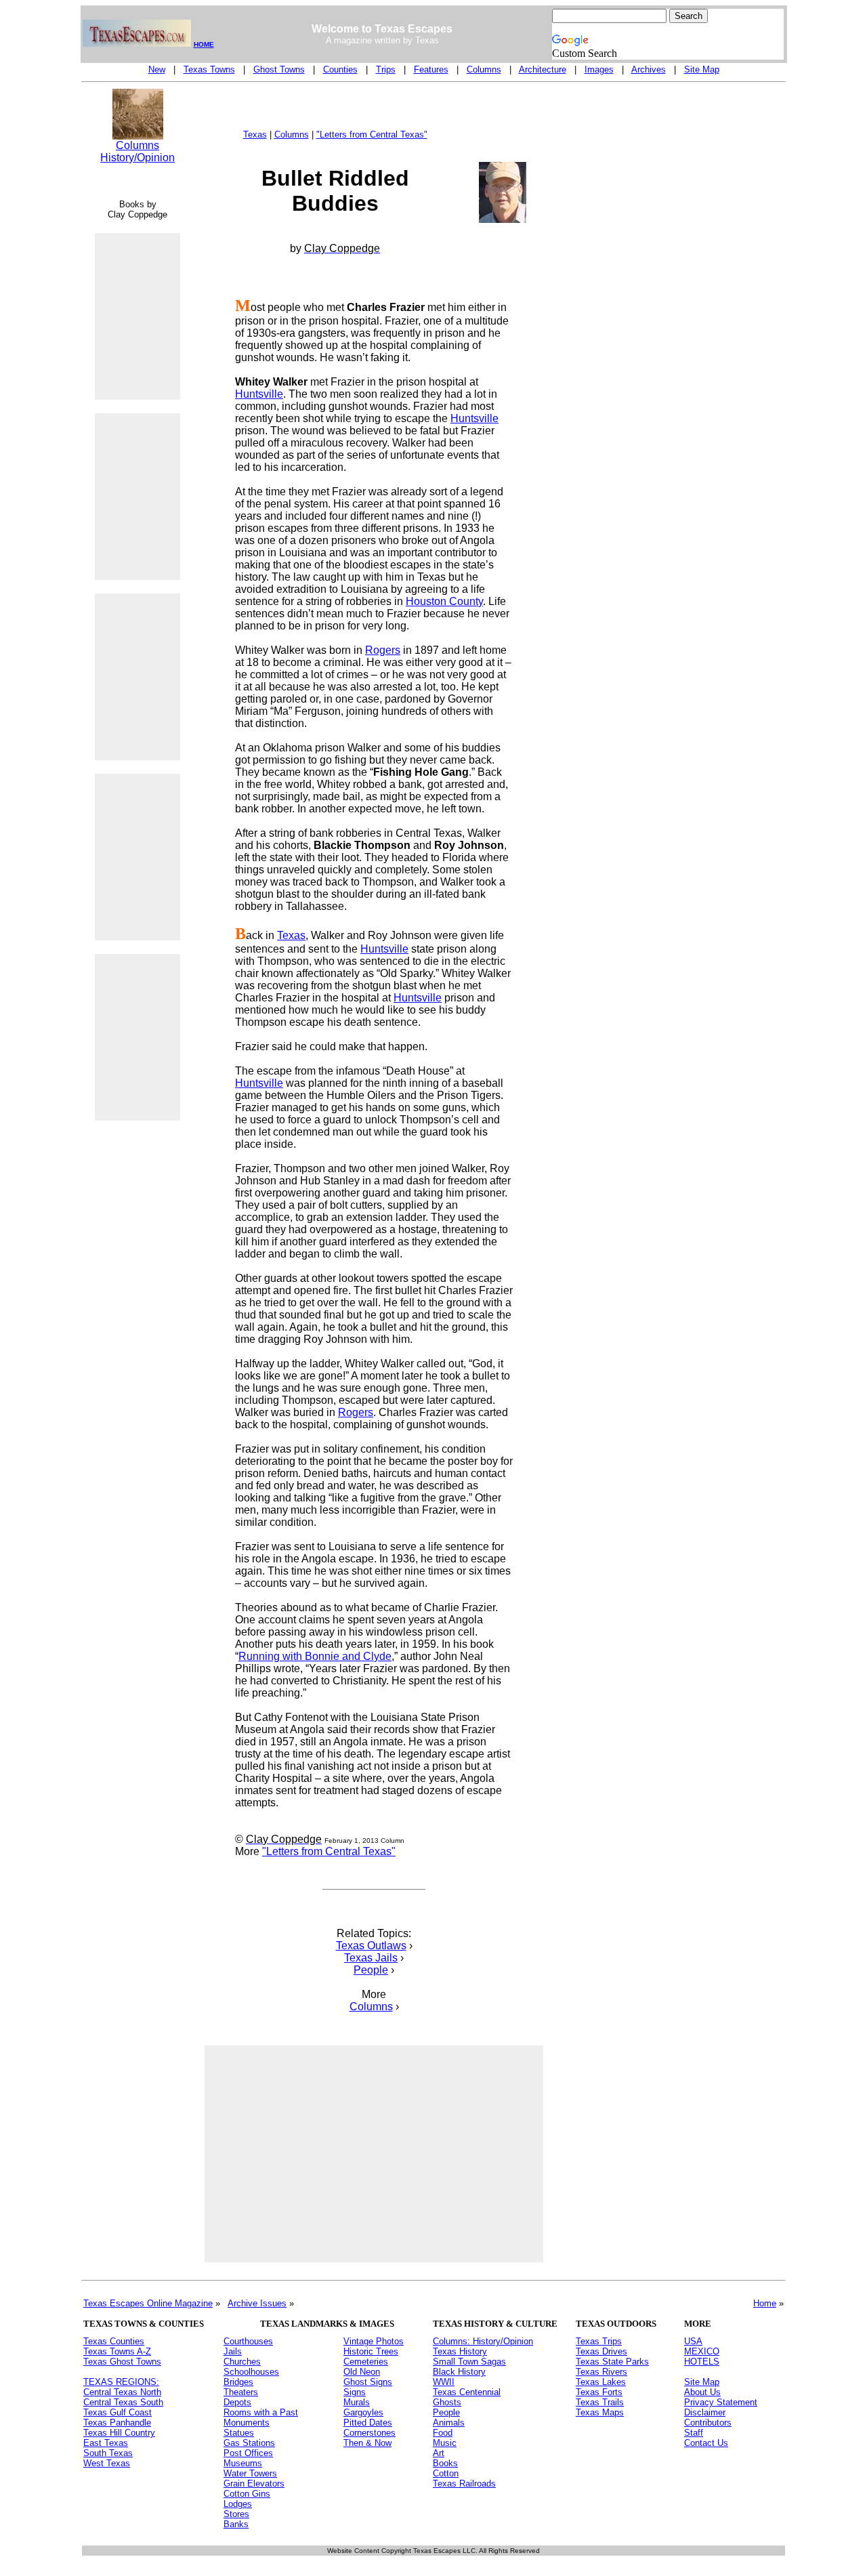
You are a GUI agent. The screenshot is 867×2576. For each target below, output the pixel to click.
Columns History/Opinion (138, 151)
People (371, 1970)
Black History (459, 2372)
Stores (236, 2514)
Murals (357, 2402)
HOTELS (702, 2362)
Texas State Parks (612, 2362)
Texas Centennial (467, 2392)
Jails (233, 2351)
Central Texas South (123, 2402)
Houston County (444, 601)
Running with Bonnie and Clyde (315, 1656)
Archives (649, 69)
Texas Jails (371, 1958)
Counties (340, 69)
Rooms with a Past (261, 2412)
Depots (237, 2402)
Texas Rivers (601, 2372)
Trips (386, 69)
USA (693, 2341)
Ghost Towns (279, 69)
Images (599, 69)
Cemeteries (366, 2362)
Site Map (702, 69)
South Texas (108, 2453)
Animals (449, 2423)
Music (445, 2443)
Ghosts (447, 2402)
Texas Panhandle (117, 2423)
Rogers (383, 650)
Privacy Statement (721, 2402)
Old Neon (362, 2372)
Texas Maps (600, 2412)
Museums (243, 2463)
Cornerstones (369, 2433)
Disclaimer (705, 2412)
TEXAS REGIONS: (121, 2382)
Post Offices (248, 2453)
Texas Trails (600, 2402)
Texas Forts (599, 2392)
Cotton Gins (247, 2494)
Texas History (460, 2351)
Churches (242, 2362)
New (157, 69)
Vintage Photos (374, 2341)
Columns (484, 69)
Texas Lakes (601, 2382)
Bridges (238, 2382)
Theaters (241, 2392)
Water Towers (250, 2473)
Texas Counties (114, 2341)
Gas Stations (249, 2443)
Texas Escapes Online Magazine (148, 2303)
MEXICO (702, 2351)
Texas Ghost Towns (122, 2362)
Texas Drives (601, 2351)
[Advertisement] (138, 1363)
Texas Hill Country (119, 2433)
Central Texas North (122, 2392)
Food (443, 2433)
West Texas (107, 2463)
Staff (694, 2433)
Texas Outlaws (371, 1946)
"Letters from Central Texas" (372, 134)
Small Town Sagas (469, 2362)
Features (431, 69)
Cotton (446, 2473)
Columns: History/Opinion (483, 2341)
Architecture (543, 69)
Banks (236, 2524)
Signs (355, 2392)
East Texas (106, 2443)
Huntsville (259, 394)
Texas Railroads (464, 2484)
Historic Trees (371, 2351)
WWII (444, 2382)
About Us (702, 2392)
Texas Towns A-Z (117, 2351)
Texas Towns (209, 69)
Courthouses (248, 2341)
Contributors (708, 2423)
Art (439, 2453)
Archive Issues (257, 2303)
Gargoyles (363, 2412)
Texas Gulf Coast (118, 2412)
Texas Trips (599, 2341)
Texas (255, 134)
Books (445, 2463)
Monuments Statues (247, 2428)
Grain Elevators (254, 2484)
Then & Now (367, 2443)
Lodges (238, 2504)
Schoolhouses (251, 2372)
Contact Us (706, 2443)
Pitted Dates (368, 2423)
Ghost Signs (368, 2382)
